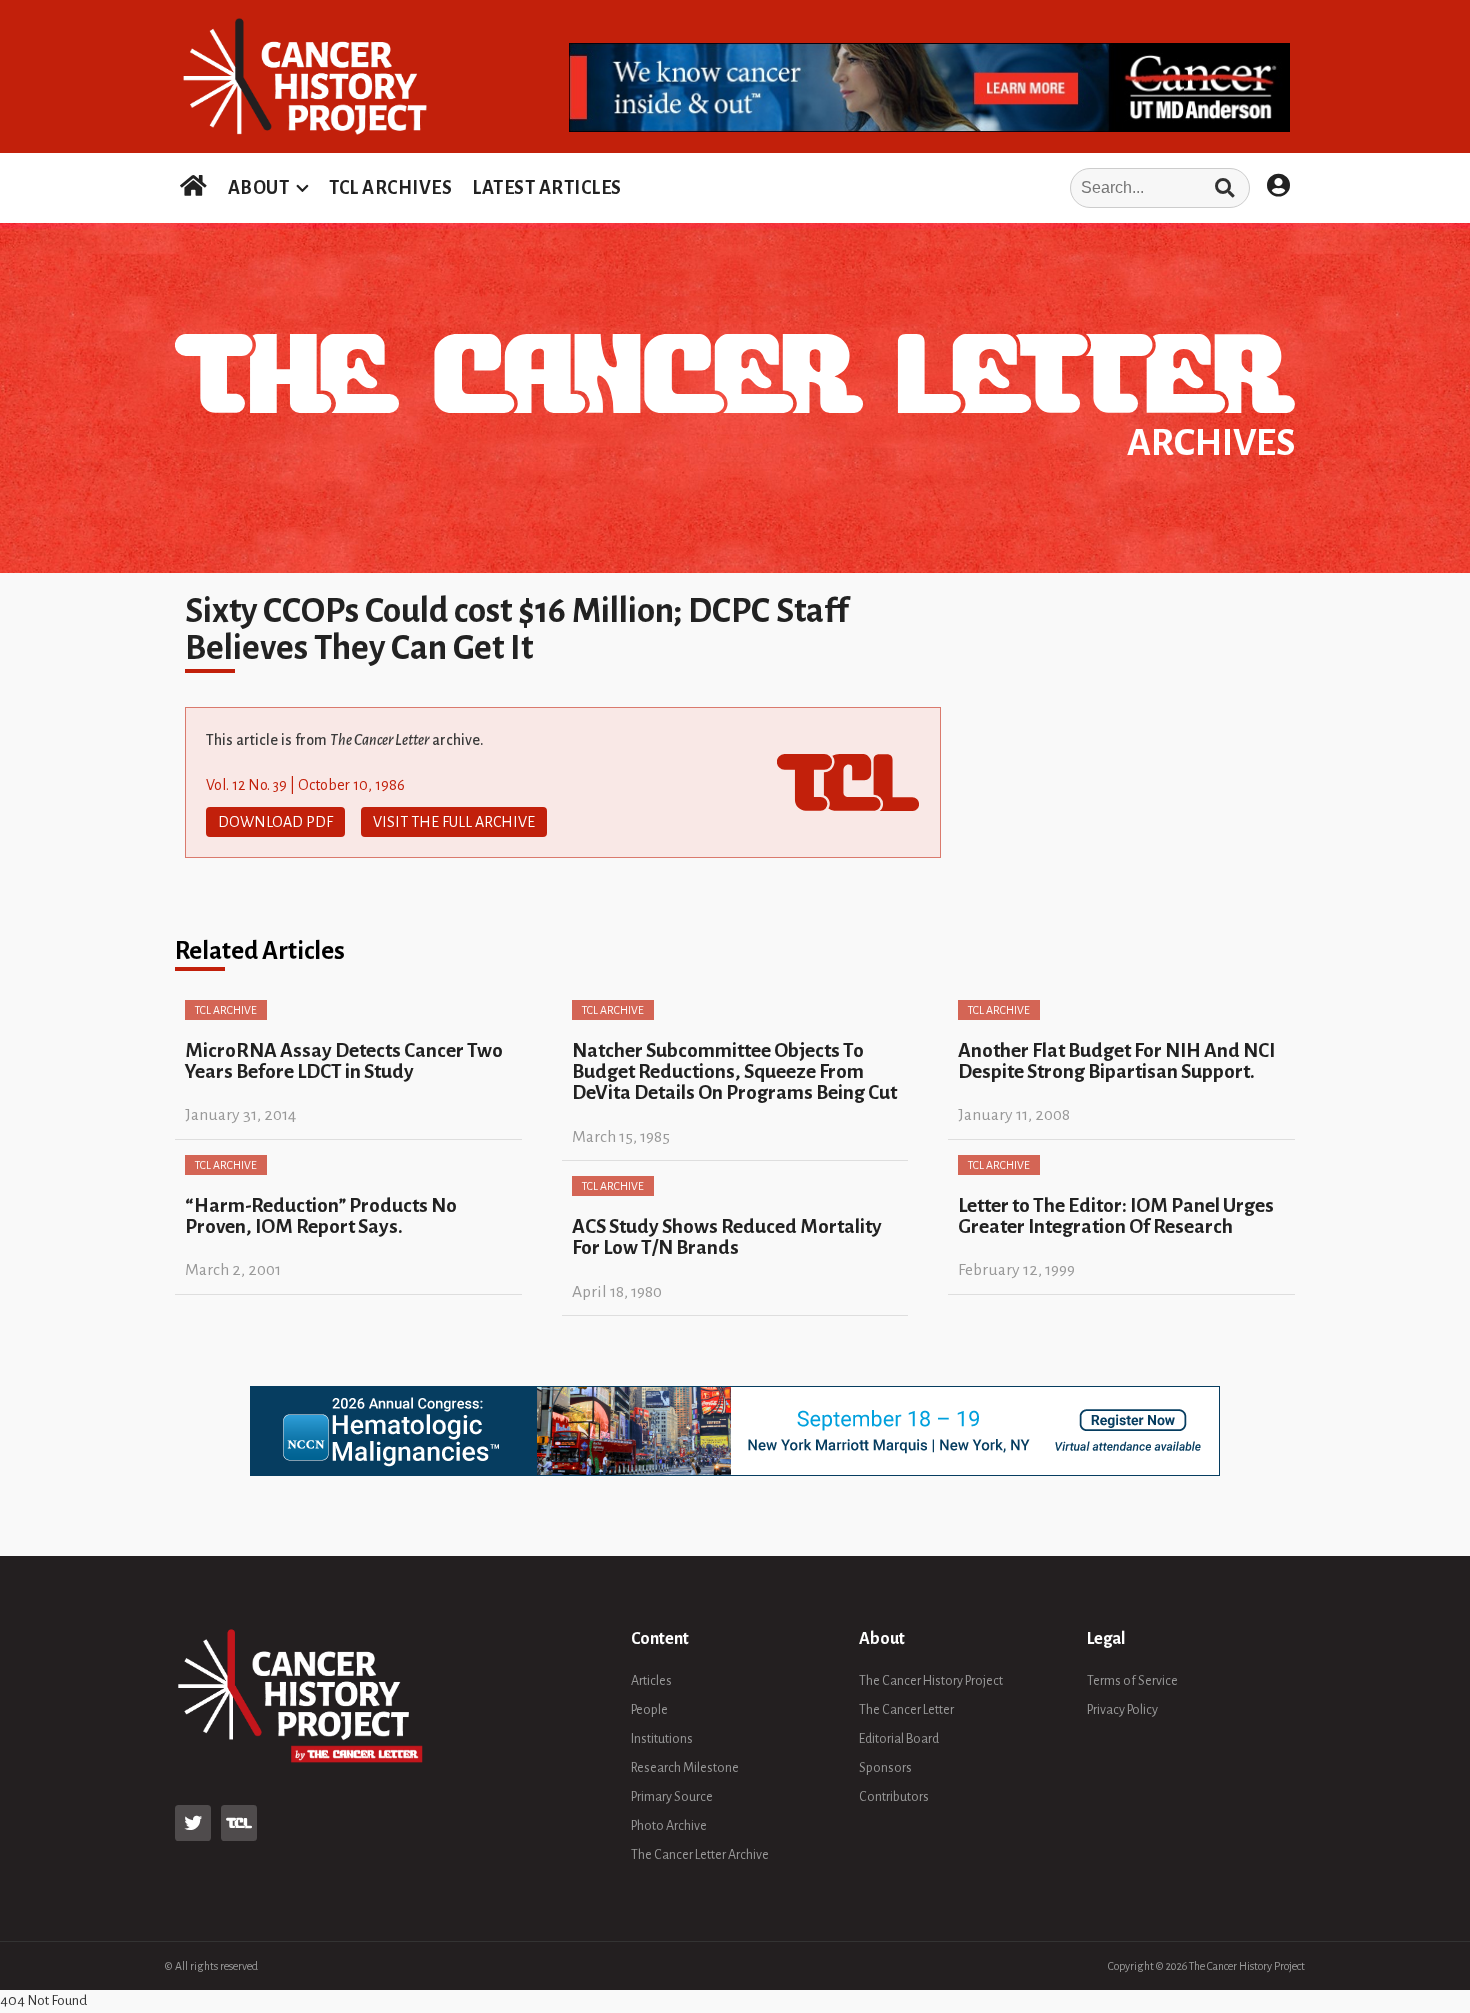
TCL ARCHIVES (390, 188)
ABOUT (259, 188)
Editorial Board (899, 1739)
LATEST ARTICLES (547, 188)
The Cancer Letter (906, 1710)
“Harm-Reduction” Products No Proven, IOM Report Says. (321, 1216)
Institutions (662, 1739)
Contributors (894, 1797)
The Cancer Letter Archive (700, 1855)
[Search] (1224, 188)
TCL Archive (226, 1010)
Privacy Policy (1122, 1710)
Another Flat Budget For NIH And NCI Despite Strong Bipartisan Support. (1116, 1061)
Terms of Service (1132, 1681)
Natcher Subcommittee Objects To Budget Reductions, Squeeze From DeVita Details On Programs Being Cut (734, 1072)
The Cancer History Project (931, 1681)
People (649, 1710)
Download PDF (275, 822)
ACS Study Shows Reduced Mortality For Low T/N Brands (727, 1237)
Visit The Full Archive (454, 822)
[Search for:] (942, 188)
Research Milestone (685, 1768)
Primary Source (672, 1797)
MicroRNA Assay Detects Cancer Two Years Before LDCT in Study (344, 1061)
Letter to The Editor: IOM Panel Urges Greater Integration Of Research (1116, 1216)
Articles (651, 1681)
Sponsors (885, 1768)
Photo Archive (669, 1826)
